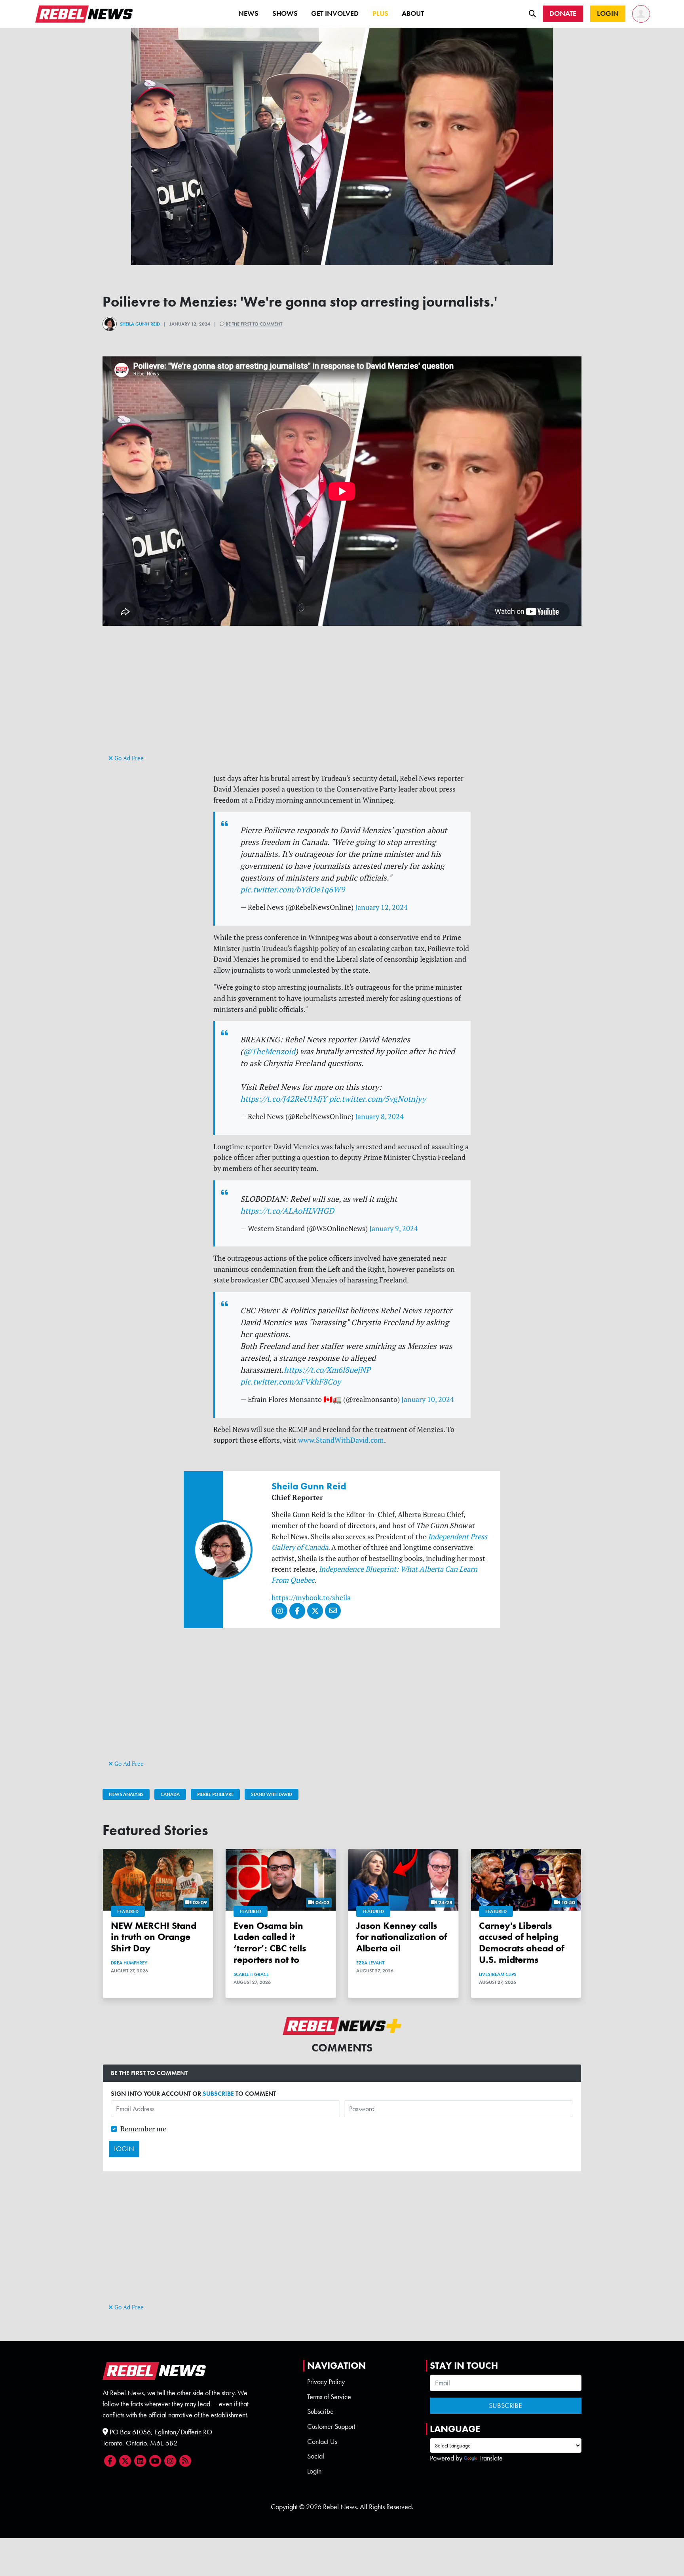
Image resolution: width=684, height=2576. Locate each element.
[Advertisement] (342, 697)
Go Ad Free (128, 758)
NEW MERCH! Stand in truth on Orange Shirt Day (154, 1937)
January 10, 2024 (428, 1399)
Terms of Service (329, 2397)
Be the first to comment (253, 324)
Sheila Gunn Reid (140, 324)
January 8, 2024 (379, 1117)
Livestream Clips (498, 1974)
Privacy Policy (326, 2382)
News (248, 13)
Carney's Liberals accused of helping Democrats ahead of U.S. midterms (522, 1942)
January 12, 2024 (381, 907)
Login (314, 2471)
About (413, 13)
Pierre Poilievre (215, 1794)
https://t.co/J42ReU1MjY (284, 1099)
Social (316, 2456)
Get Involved (335, 13)
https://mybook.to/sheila (311, 1598)
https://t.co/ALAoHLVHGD (287, 1211)
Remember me (143, 2129)
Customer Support (331, 2426)
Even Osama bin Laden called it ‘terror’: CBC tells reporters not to (270, 1942)
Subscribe (320, 2411)
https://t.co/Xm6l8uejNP (327, 1370)
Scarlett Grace (251, 1974)
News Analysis (126, 1794)
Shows (285, 13)
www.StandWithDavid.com (341, 1440)
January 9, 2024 (394, 1228)
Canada (170, 1794)
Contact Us (322, 2442)
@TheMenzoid (269, 1051)
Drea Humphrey (129, 1963)
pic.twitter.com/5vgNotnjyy (377, 1099)
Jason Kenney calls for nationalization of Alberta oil (402, 1937)
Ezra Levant (370, 1963)
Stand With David (272, 1794)
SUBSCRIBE (218, 2094)
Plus (380, 13)
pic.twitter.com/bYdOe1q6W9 (293, 889)
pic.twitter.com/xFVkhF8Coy (291, 1382)
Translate (491, 2458)
